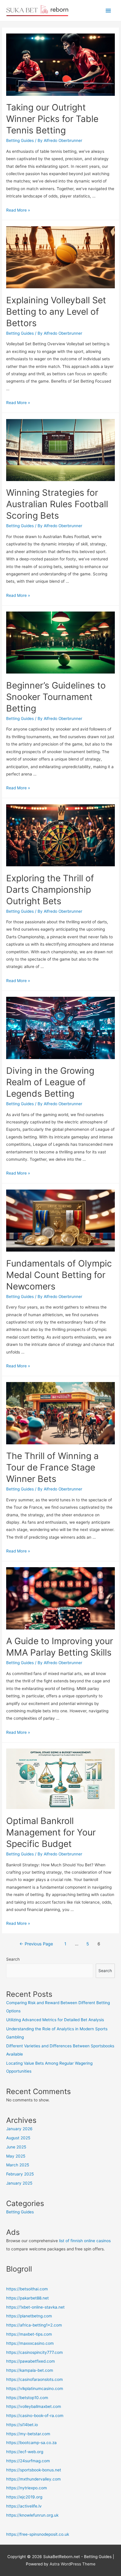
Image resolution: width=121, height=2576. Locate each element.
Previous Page (36, 1944)
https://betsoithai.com (27, 2289)
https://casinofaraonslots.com (35, 2379)
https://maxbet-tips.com (29, 2334)
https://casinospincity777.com (35, 2352)
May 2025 (16, 2156)
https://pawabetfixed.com (31, 2361)
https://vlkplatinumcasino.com (35, 2389)
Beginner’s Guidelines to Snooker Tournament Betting (56, 697)
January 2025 (19, 2183)
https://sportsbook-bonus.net (34, 2470)
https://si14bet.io (22, 2425)
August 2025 (18, 2138)
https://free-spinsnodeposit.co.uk (38, 2534)
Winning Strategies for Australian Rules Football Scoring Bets (57, 504)
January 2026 (19, 2129)
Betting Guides (20, 140)
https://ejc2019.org (24, 2497)
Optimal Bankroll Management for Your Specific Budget (51, 1832)
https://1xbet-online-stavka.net (35, 2307)
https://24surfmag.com (28, 2461)
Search (13, 1959)
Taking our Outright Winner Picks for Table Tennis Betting (52, 119)
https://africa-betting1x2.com (34, 2325)
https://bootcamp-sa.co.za (31, 2443)
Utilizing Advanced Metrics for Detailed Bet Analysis (55, 2020)
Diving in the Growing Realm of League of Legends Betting (50, 1082)
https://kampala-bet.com (30, 2370)
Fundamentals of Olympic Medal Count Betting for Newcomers (59, 1275)
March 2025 (18, 2165)
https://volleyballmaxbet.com (34, 2406)
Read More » (18, 210)
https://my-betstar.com (28, 2434)
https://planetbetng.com (29, 2316)
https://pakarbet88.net (27, 2298)
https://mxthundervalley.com (33, 2479)
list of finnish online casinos (85, 2241)
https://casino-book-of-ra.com (35, 2416)
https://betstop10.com (27, 2398)
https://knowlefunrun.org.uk (32, 2515)
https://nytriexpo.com (27, 2488)
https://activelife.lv (24, 2506)
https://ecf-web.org (25, 2452)
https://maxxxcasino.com (30, 2343)
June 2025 (16, 2147)
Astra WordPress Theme (73, 2564)
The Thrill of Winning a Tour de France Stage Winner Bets (52, 1467)
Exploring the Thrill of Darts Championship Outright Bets (50, 890)
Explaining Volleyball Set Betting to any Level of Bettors (56, 311)
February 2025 (20, 2174)
